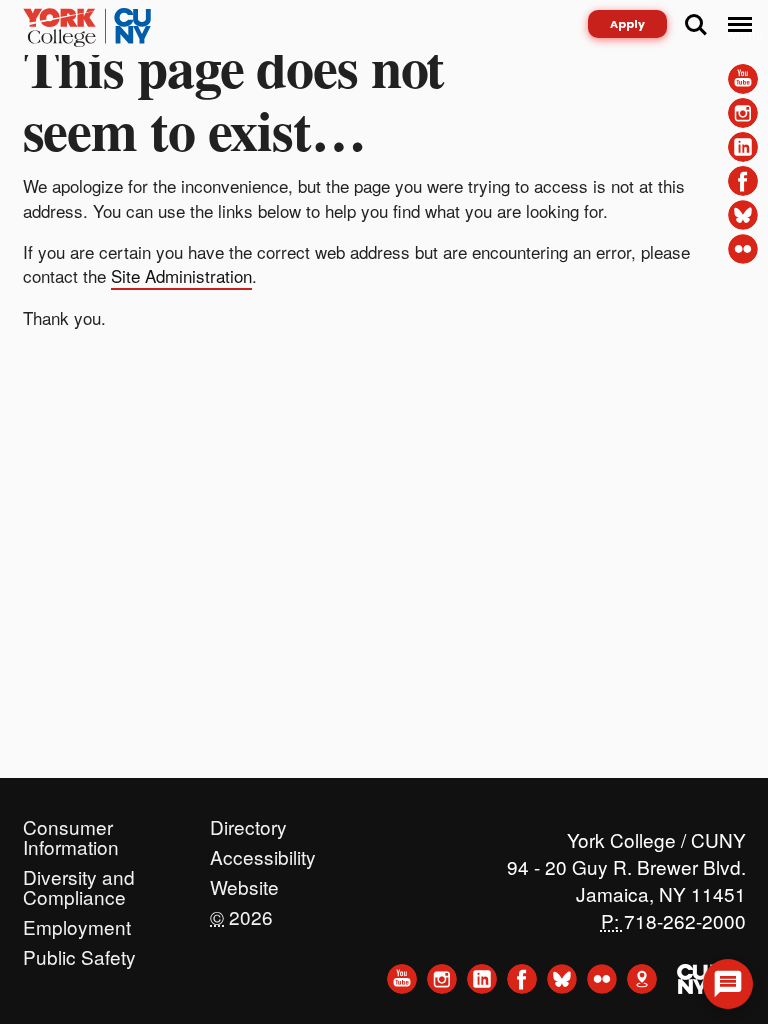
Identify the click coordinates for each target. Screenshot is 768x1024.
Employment (77, 922)
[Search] (696, 25)
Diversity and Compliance (79, 872)
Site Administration (181, 275)
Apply (627, 24)
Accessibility (263, 852)
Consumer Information (71, 822)
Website (244, 882)
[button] (728, 984)
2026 (241, 912)
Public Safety (79, 952)
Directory (248, 822)
